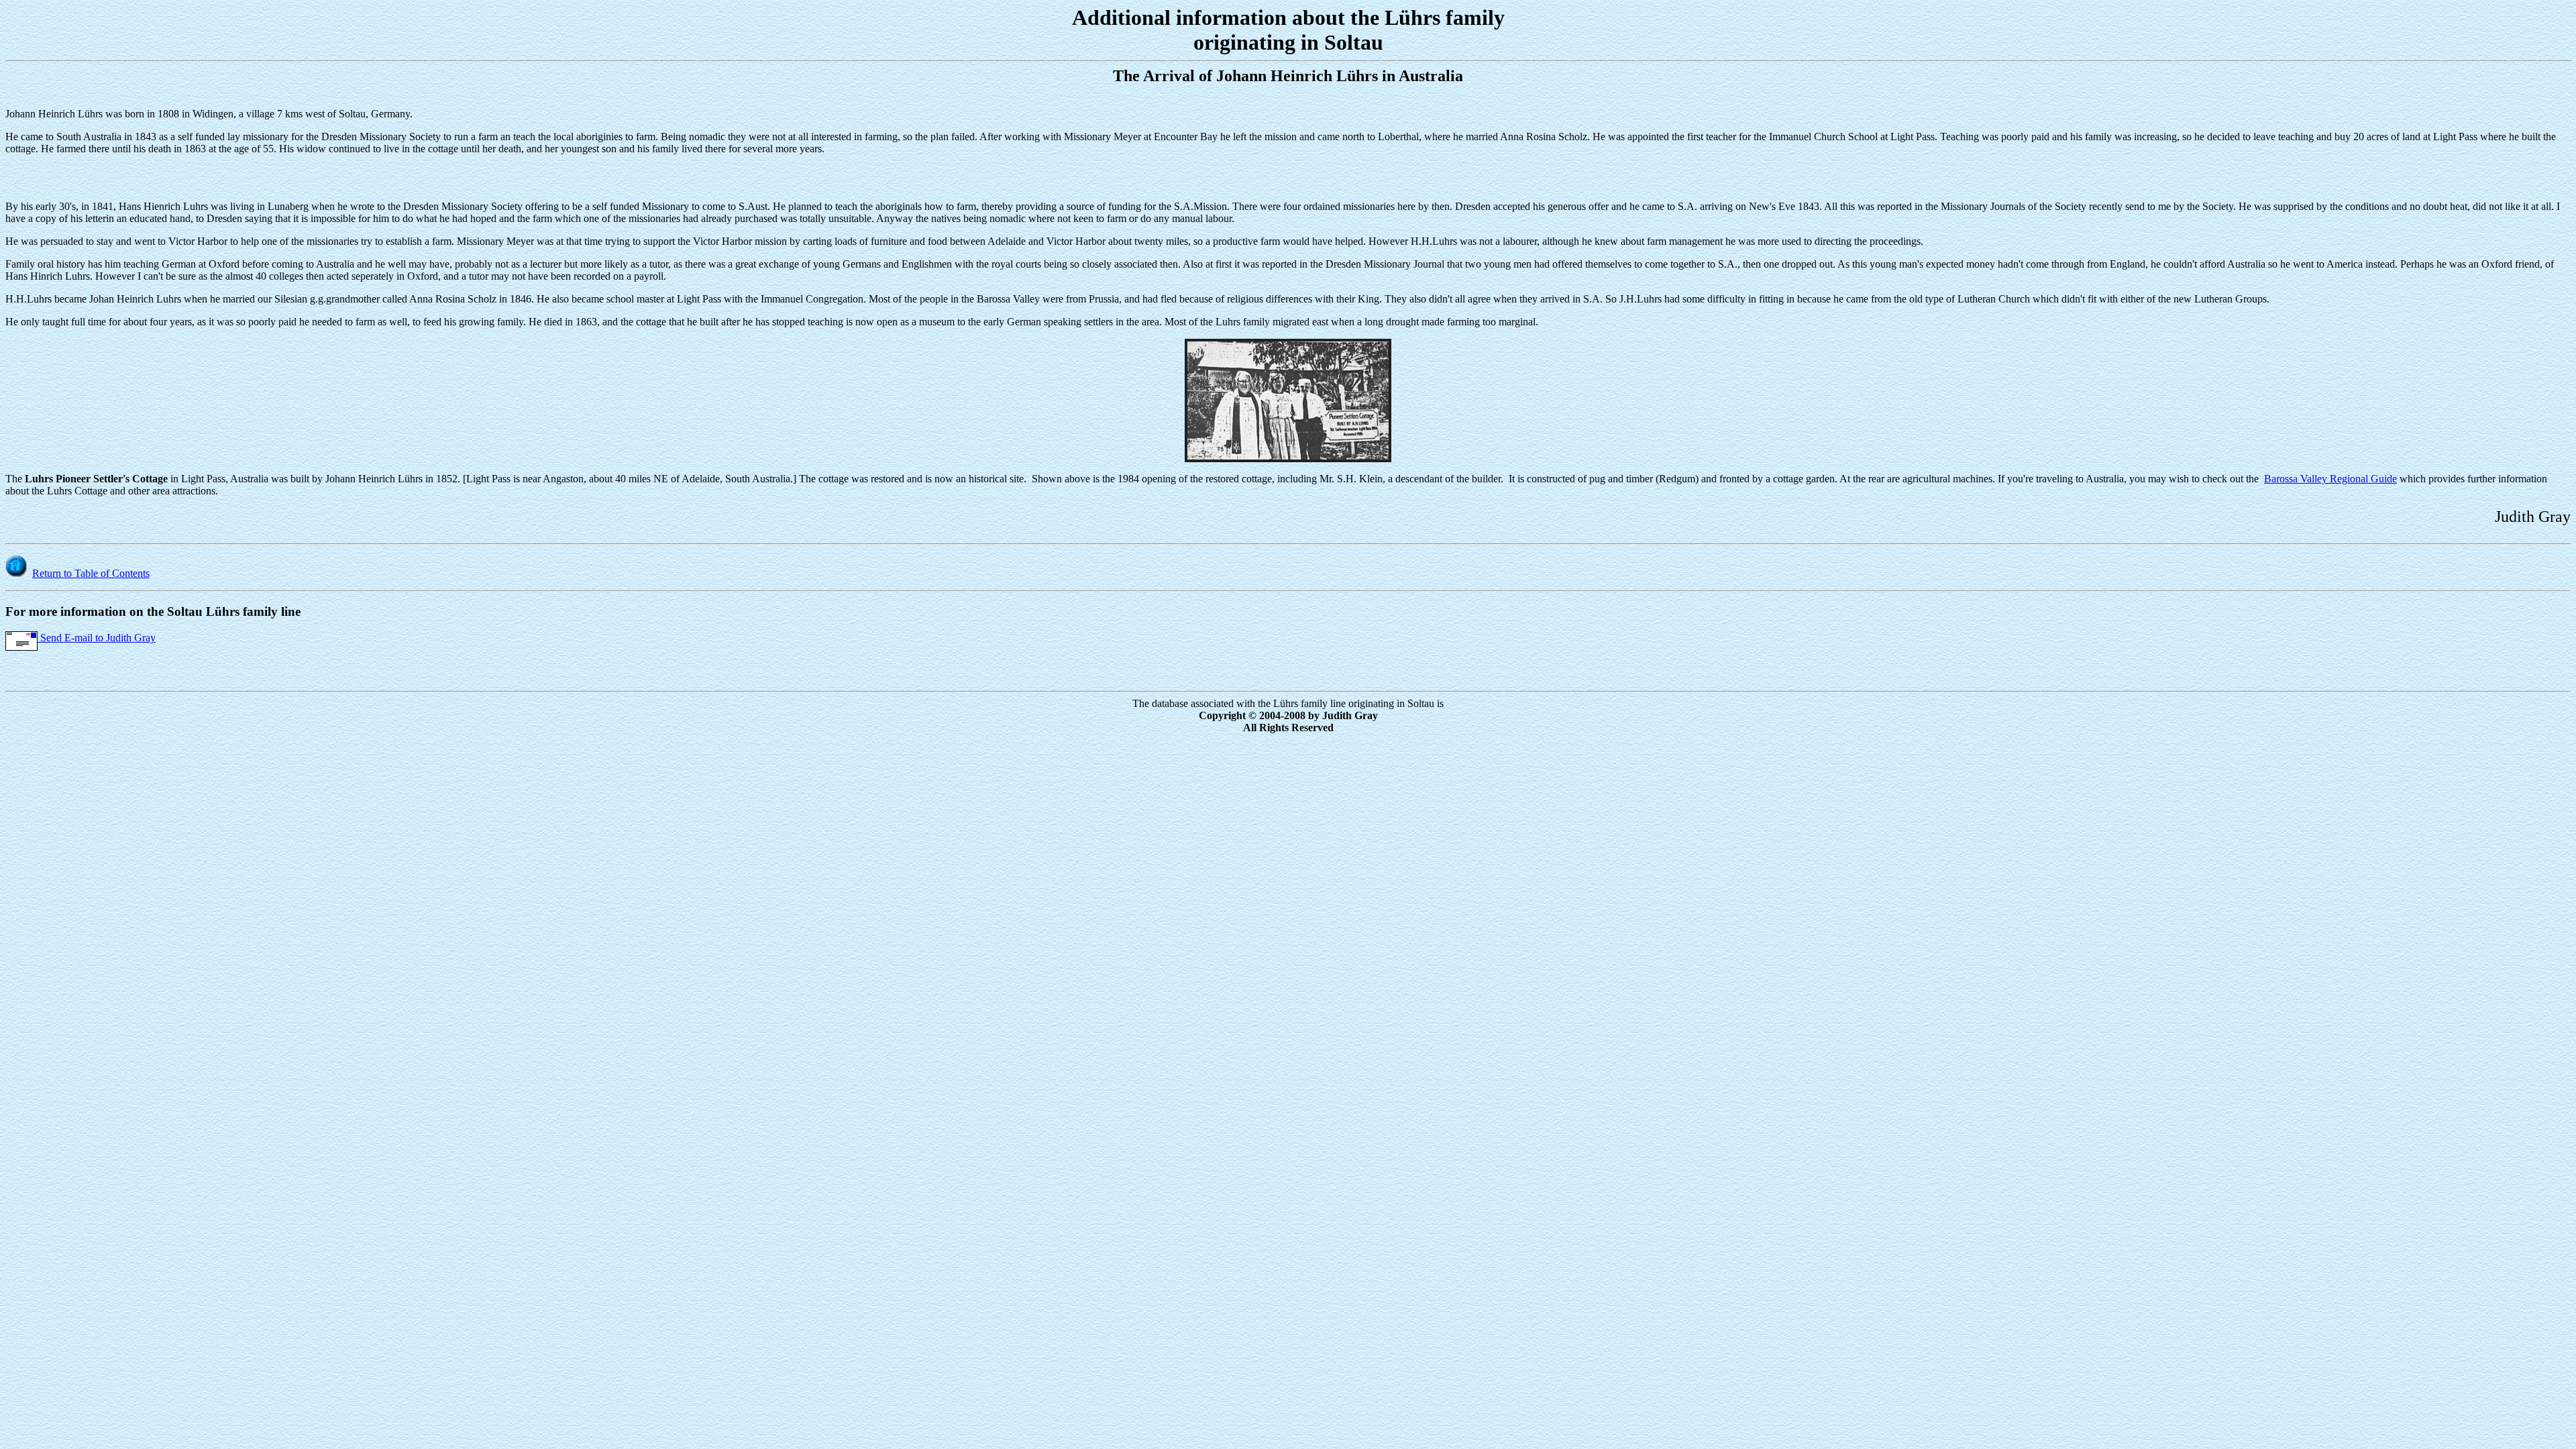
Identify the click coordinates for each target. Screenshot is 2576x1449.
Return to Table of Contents (91, 573)
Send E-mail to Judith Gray (97, 638)
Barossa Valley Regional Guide (2330, 479)
